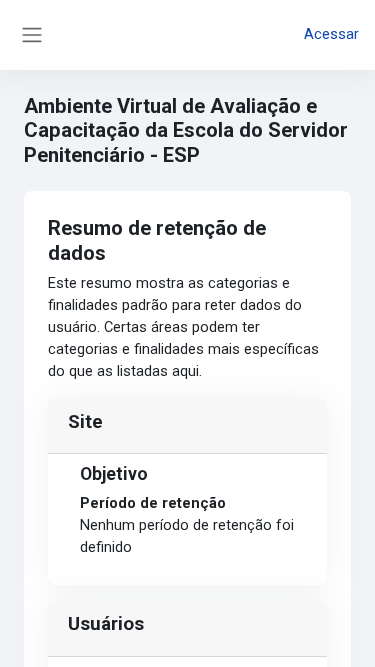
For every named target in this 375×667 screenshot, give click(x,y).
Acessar (331, 34)
